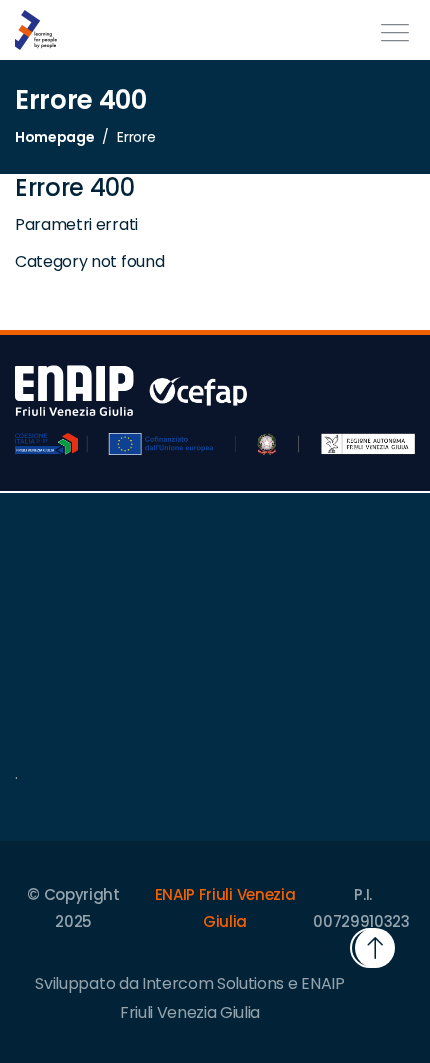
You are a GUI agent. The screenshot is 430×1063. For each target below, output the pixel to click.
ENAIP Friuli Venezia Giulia (225, 908)
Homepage (54, 137)
